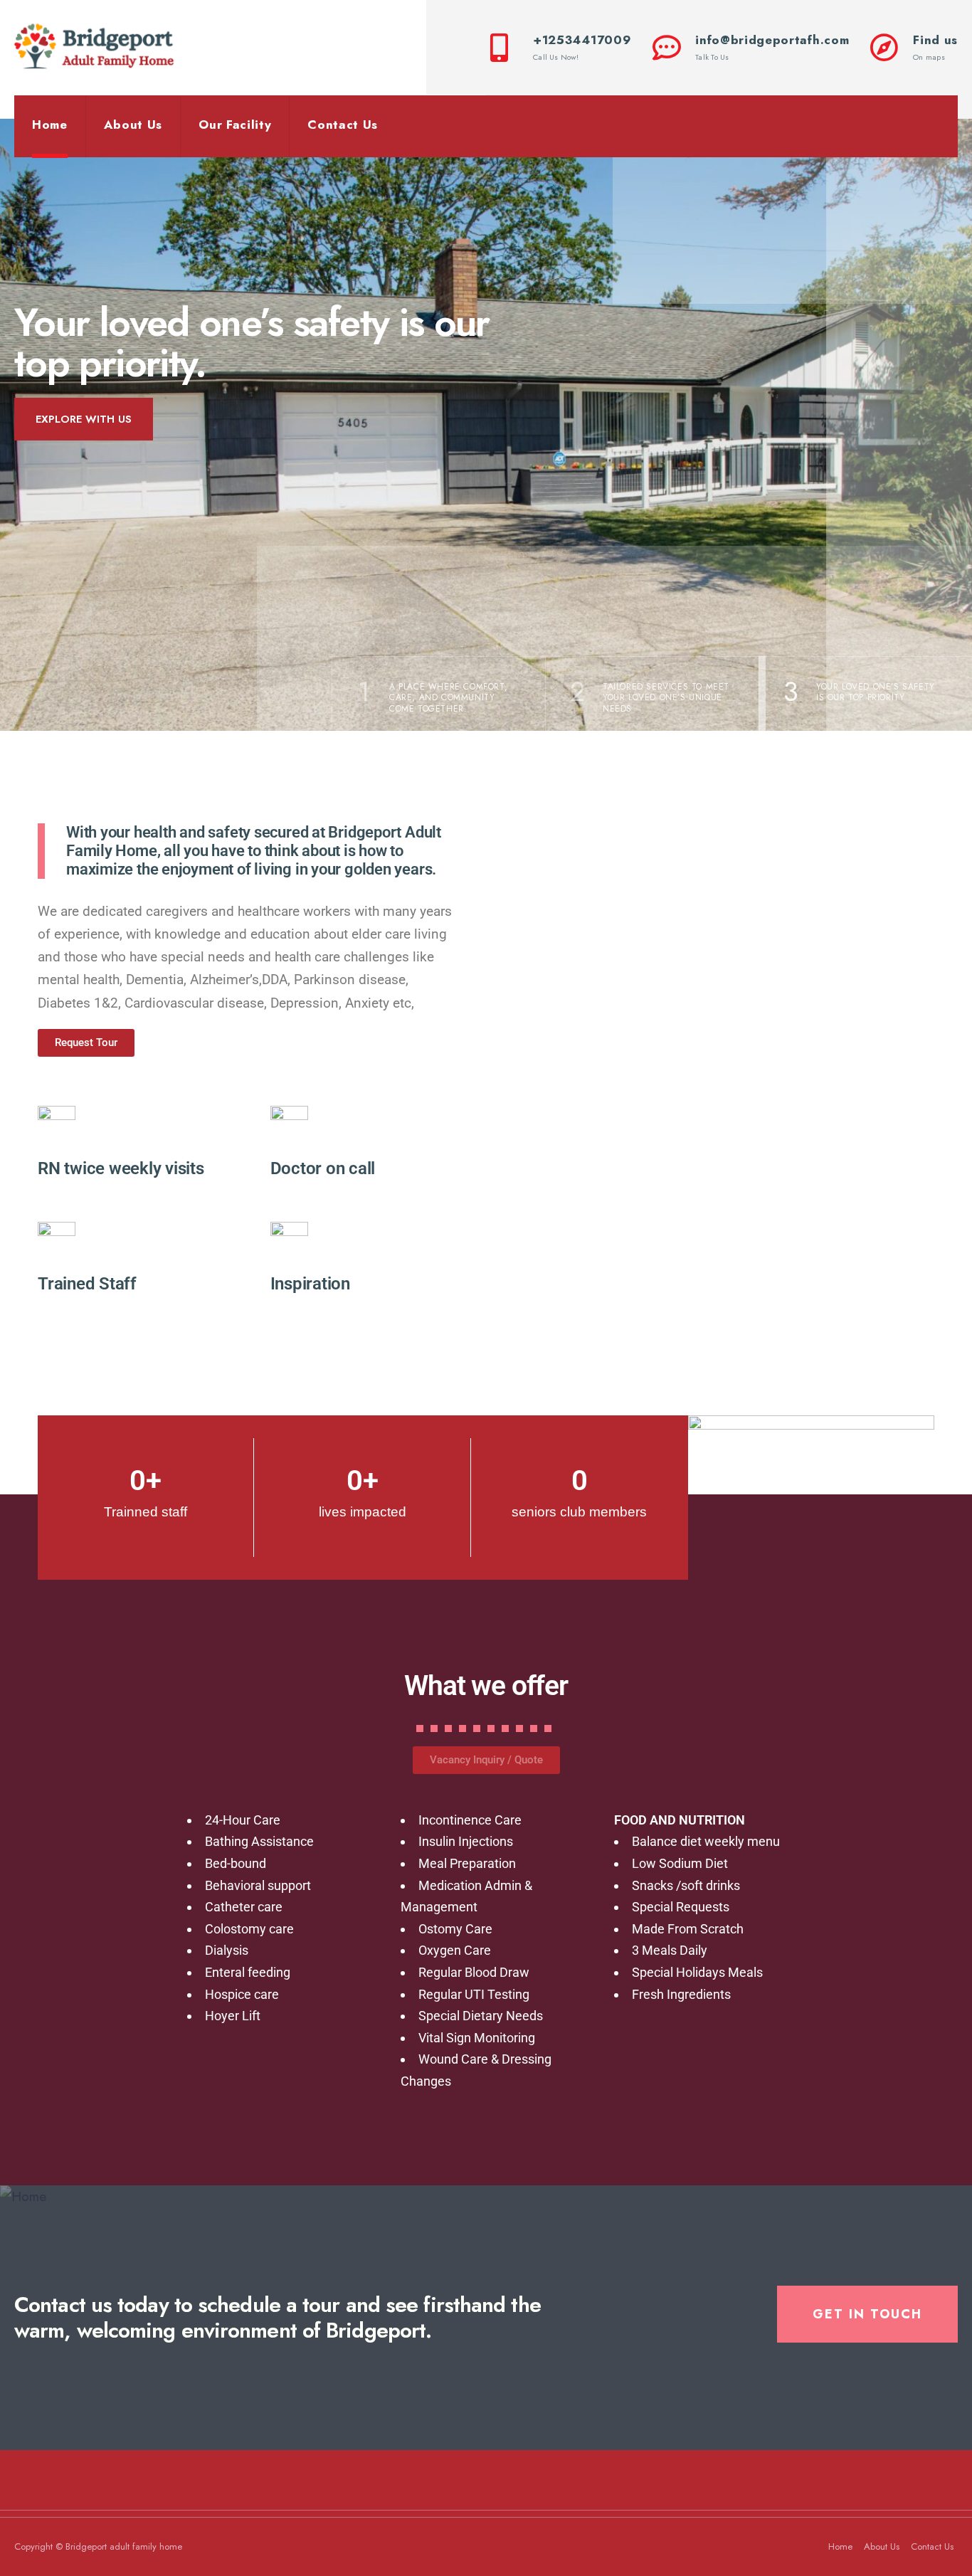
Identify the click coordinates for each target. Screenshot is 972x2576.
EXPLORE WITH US (84, 419)
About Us (133, 125)
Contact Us (343, 125)
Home (50, 125)
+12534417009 (582, 47)
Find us (935, 47)
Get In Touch (867, 2314)
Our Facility (235, 125)
